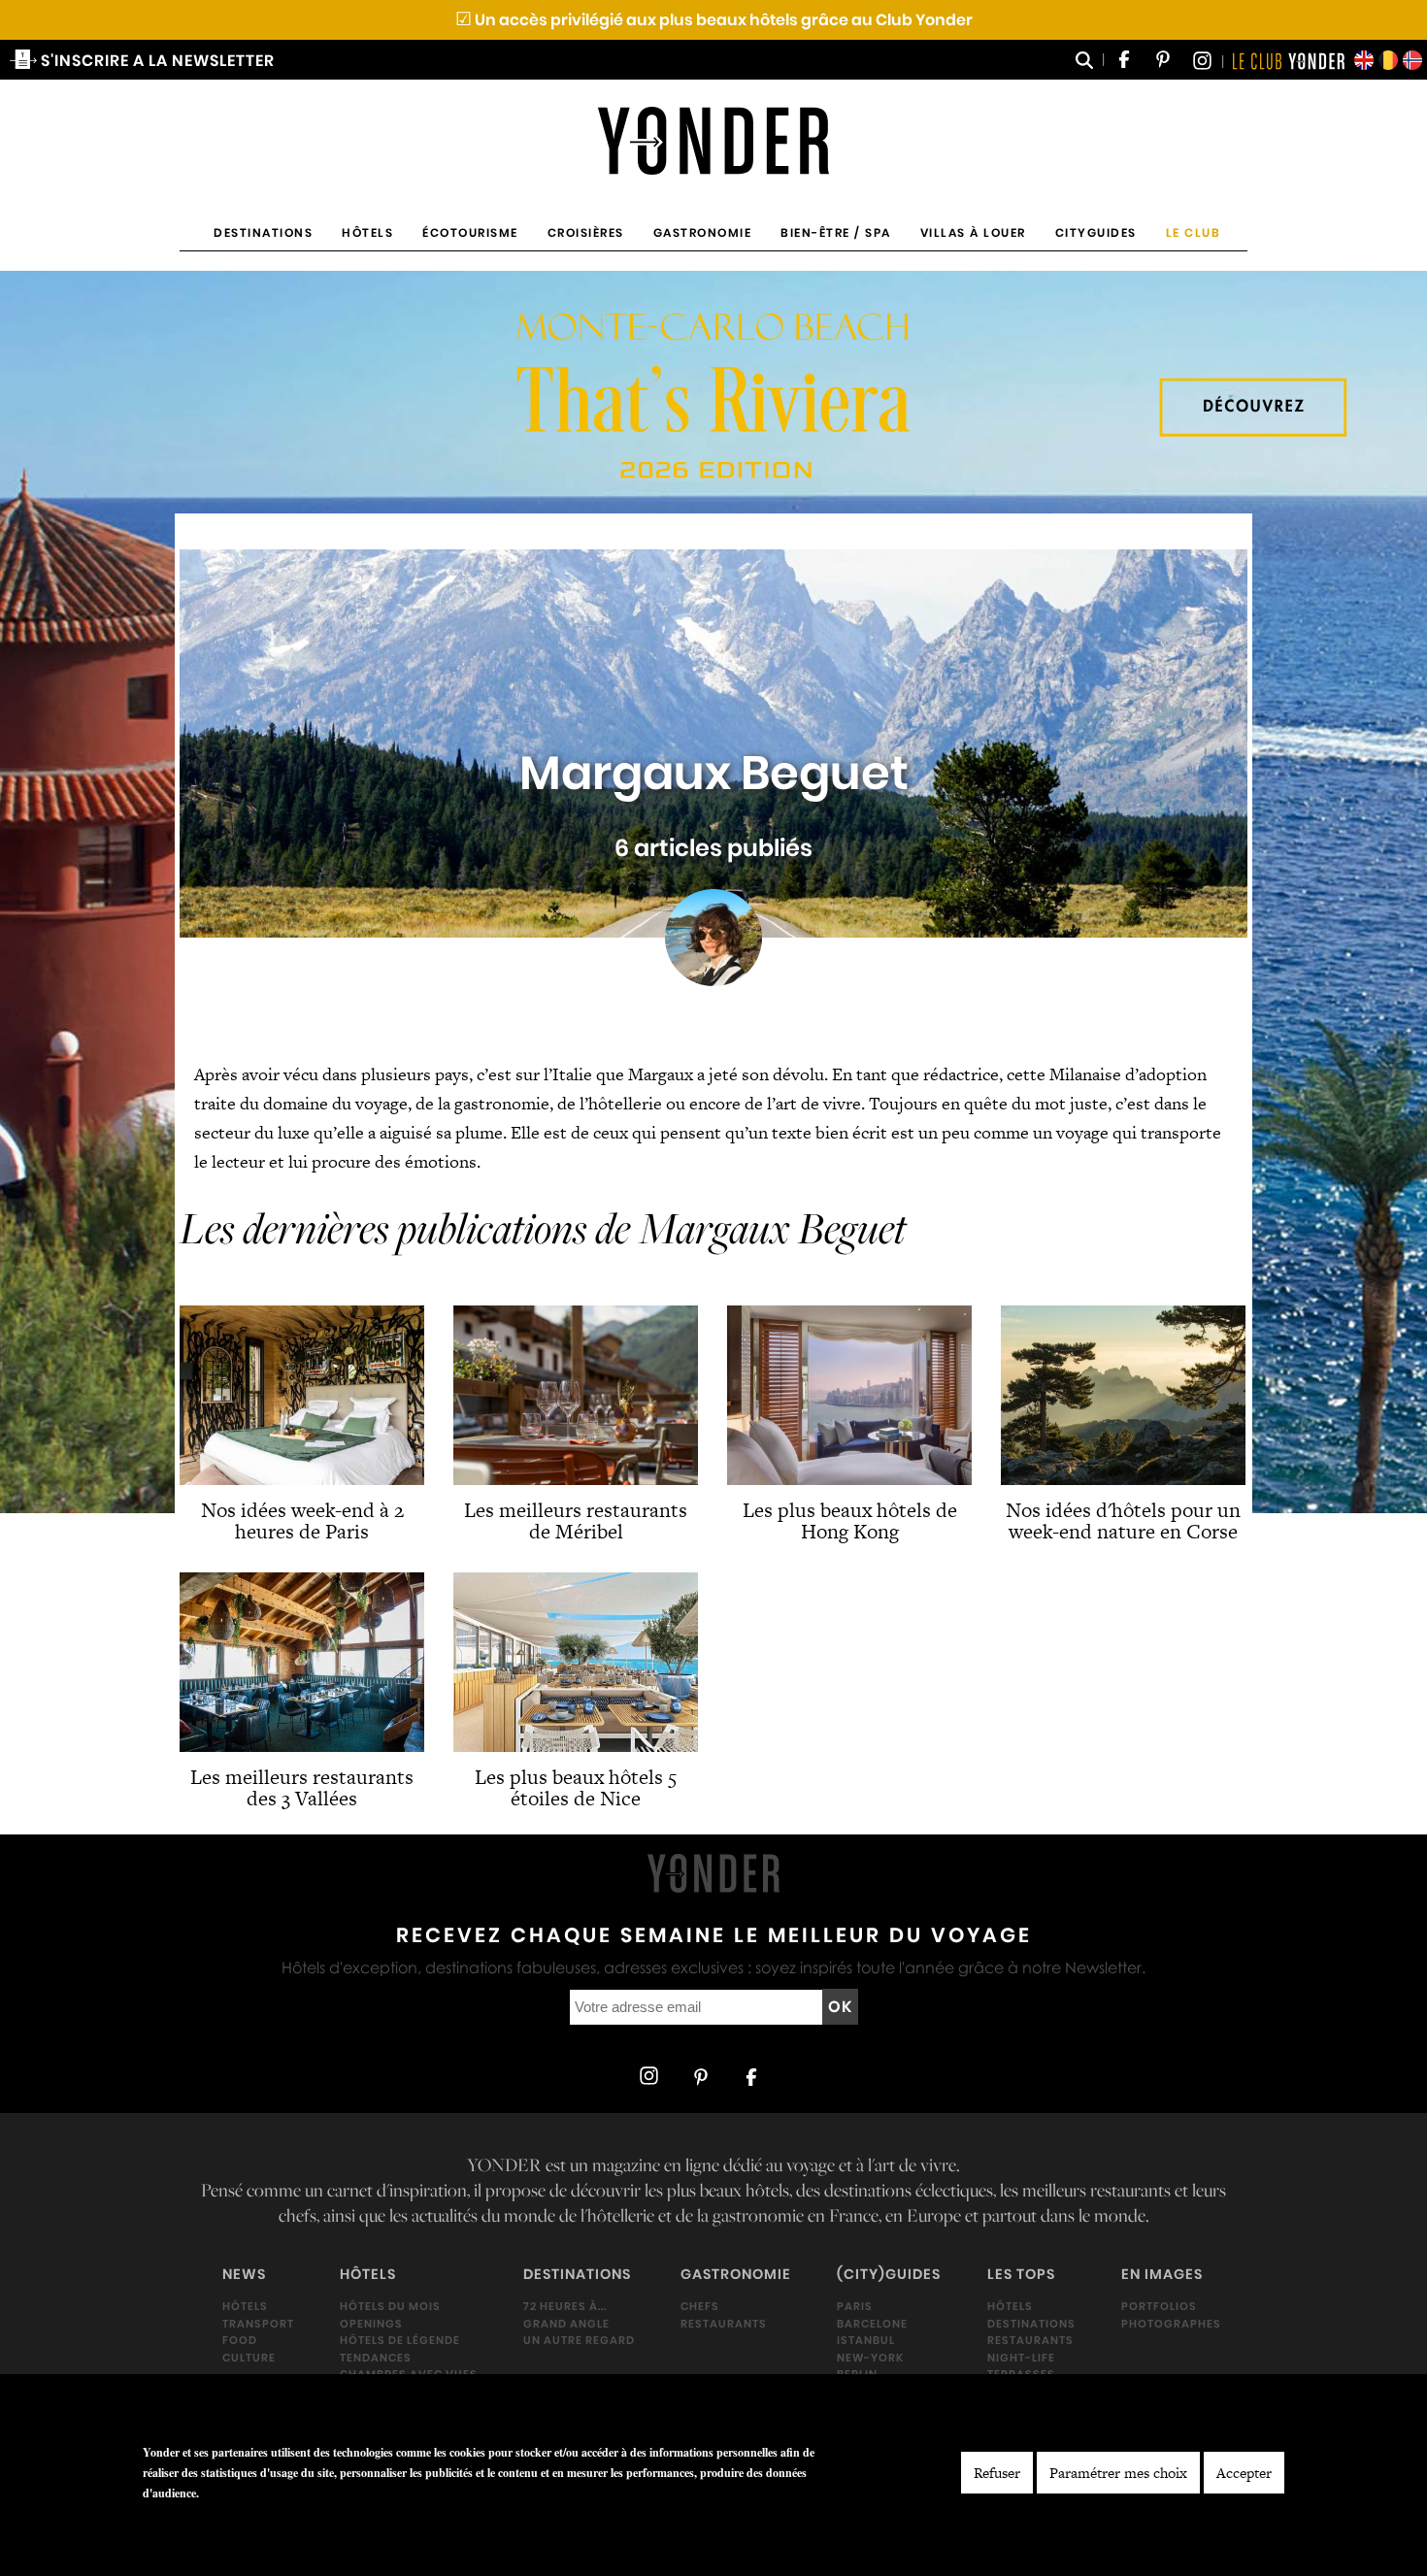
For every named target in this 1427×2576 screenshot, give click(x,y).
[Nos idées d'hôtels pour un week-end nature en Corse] (1123, 1395)
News (244, 2275)
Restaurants (724, 2324)
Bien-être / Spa (836, 232)
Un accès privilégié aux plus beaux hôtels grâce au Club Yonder (714, 20)
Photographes (1171, 2324)
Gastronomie (703, 232)
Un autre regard (579, 2341)
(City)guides (889, 2275)
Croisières (586, 232)
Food (240, 2341)
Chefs (700, 2307)
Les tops (1021, 2275)
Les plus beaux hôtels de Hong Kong (850, 1520)
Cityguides (1096, 232)
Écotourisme (470, 232)
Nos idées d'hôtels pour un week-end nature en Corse (1123, 1520)
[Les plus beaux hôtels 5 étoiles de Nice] (576, 1662)
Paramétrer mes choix (1118, 2473)
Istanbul (866, 2341)
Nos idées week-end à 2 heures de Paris (302, 1520)
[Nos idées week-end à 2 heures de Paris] (302, 1395)
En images (1162, 2275)
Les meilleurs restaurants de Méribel (576, 1520)
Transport (258, 2324)
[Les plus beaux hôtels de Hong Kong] (849, 1395)
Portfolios (1159, 2307)
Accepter (1244, 2473)
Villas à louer (973, 232)
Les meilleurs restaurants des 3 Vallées (302, 1787)
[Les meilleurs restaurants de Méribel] (576, 1395)
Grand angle (566, 2324)
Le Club (1194, 232)
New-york (870, 2358)
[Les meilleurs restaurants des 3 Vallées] (302, 1662)
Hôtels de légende (400, 2341)
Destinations (263, 232)
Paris (855, 2307)
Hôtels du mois (390, 2307)
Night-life (1021, 2358)
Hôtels (367, 232)
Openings (371, 2324)
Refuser (997, 2473)
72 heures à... (565, 2307)
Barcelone (872, 2324)
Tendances (376, 2358)
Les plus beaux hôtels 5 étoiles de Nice (576, 1787)
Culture (249, 2358)
